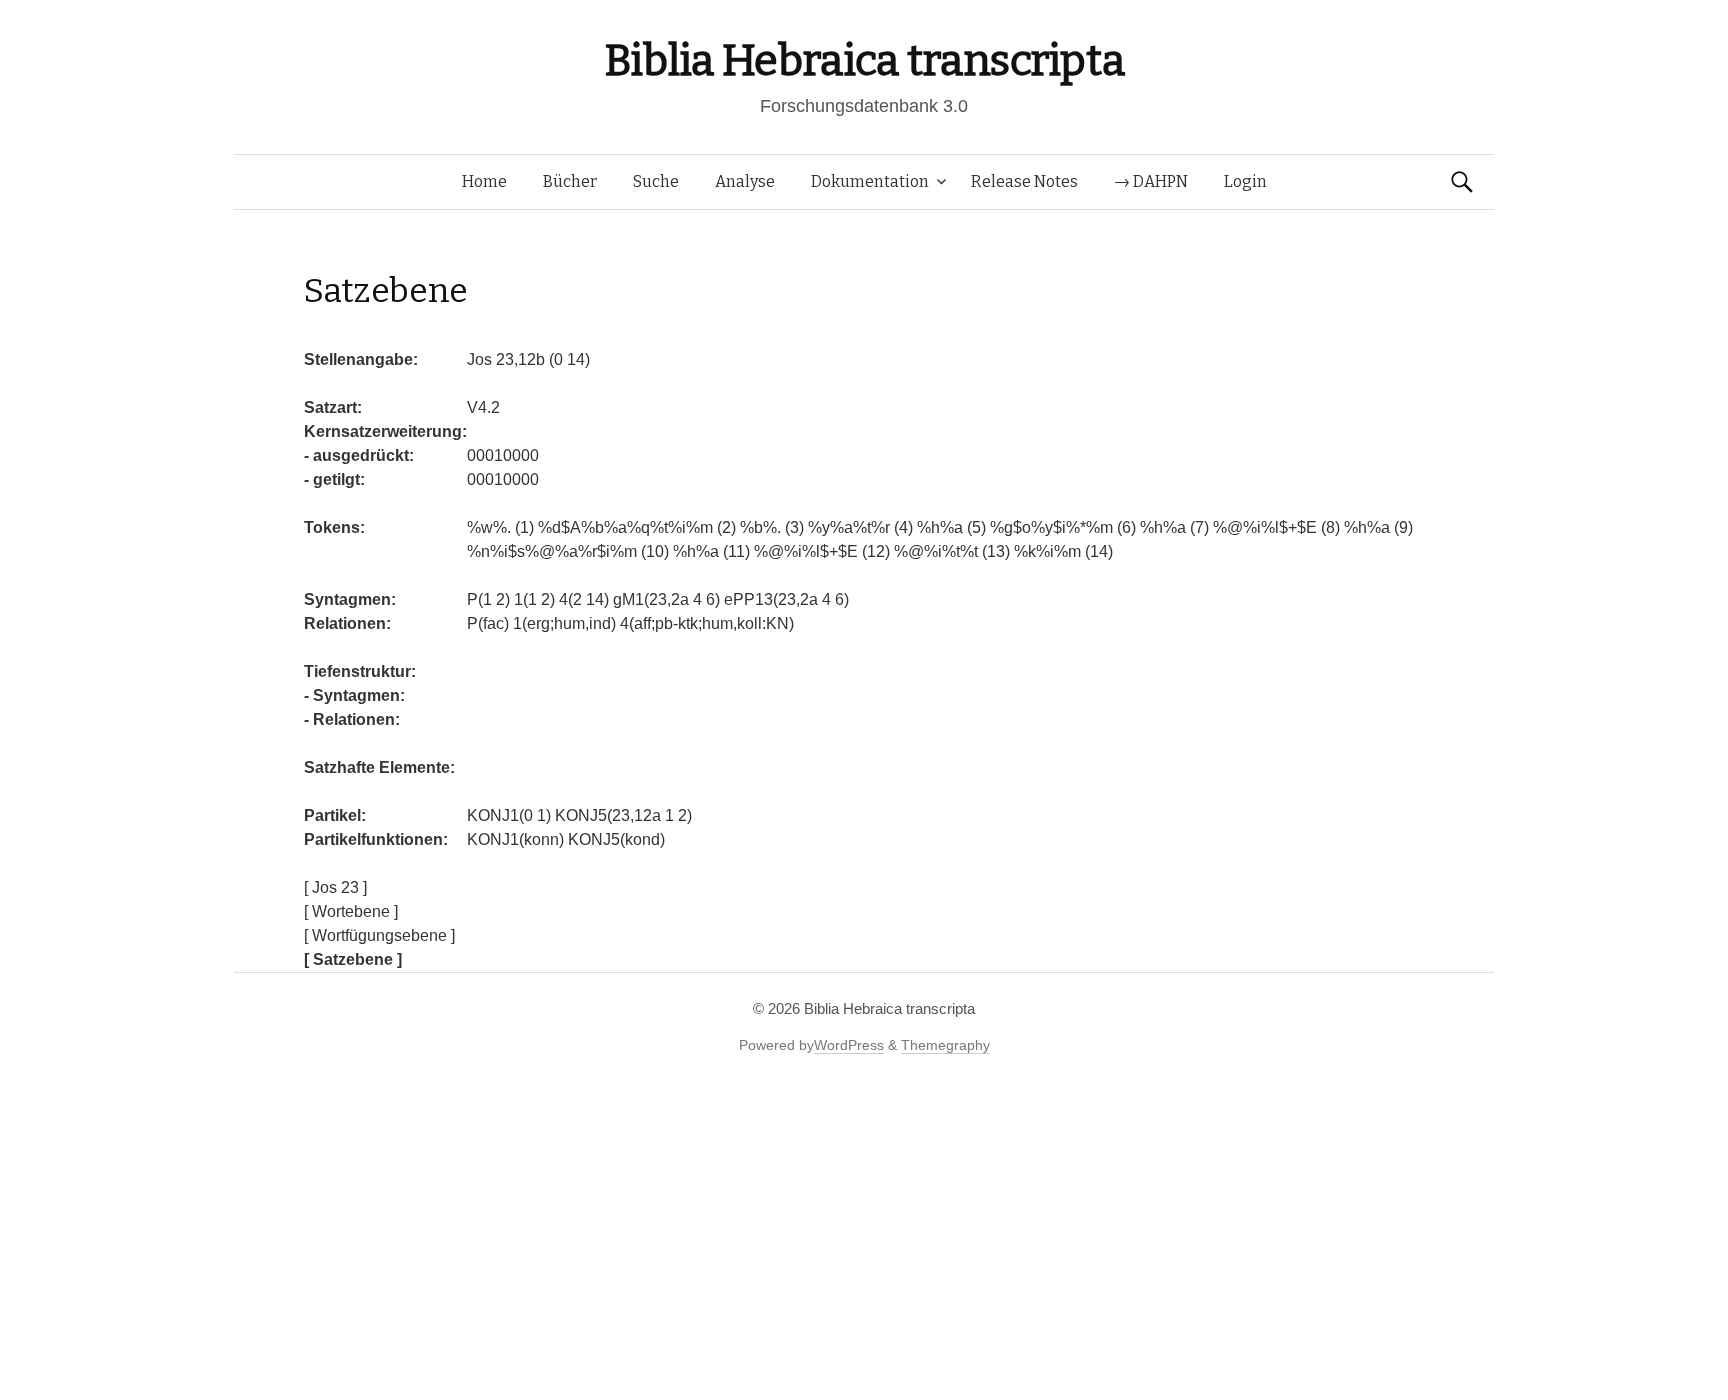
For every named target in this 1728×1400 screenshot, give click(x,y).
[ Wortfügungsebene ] (379, 935)
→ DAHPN (1151, 181)
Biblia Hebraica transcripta (864, 60)
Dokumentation (870, 181)
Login (1245, 181)
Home (484, 181)
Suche (656, 181)
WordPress (849, 1045)
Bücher (570, 181)
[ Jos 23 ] (335, 887)
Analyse (745, 181)
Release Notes (1024, 181)
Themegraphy (945, 1045)
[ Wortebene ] (351, 911)
